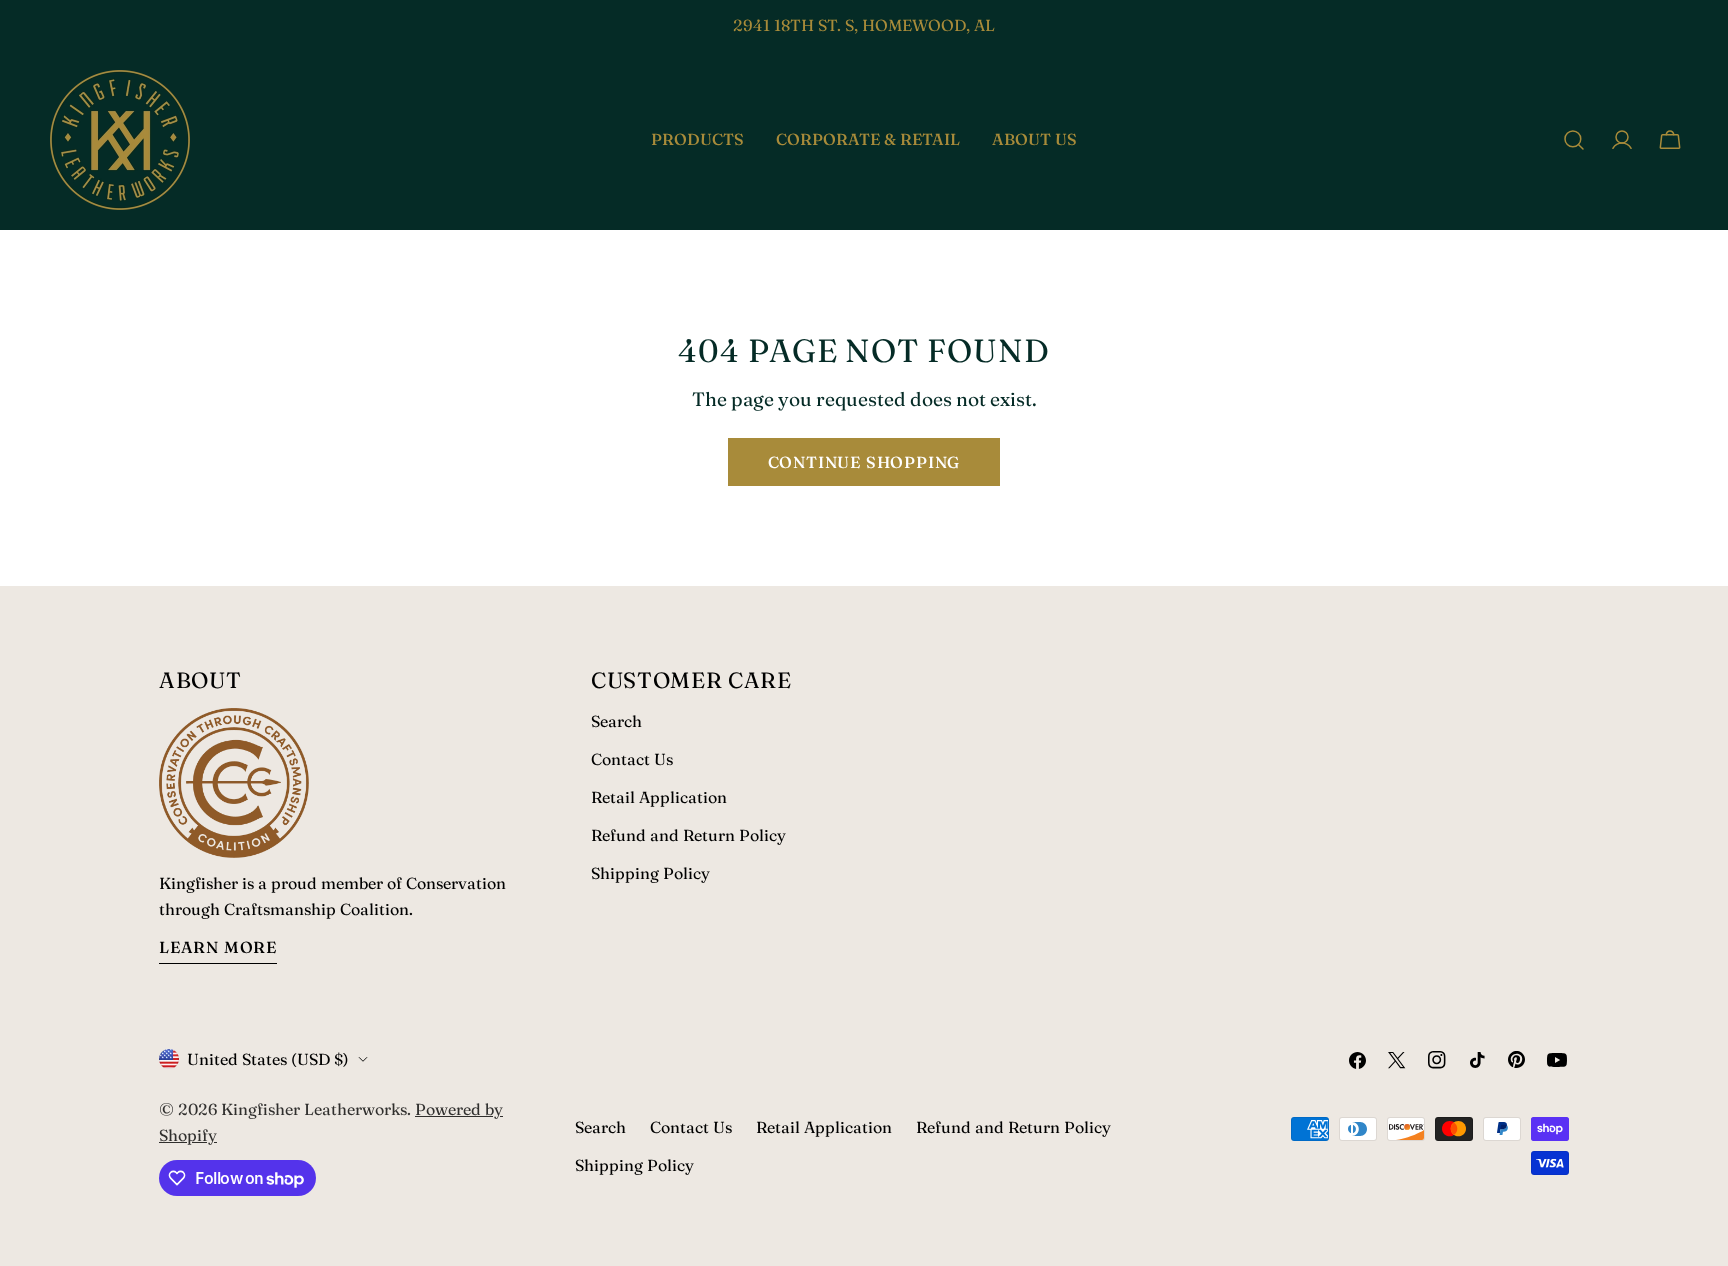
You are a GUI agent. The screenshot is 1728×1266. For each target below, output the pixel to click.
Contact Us (632, 759)
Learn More (218, 947)
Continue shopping (864, 462)
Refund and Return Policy (688, 835)
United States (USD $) (268, 1059)
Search (616, 721)
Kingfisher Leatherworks (314, 1109)
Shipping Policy (650, 873)
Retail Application (659, 797)
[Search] (1574, 140)
